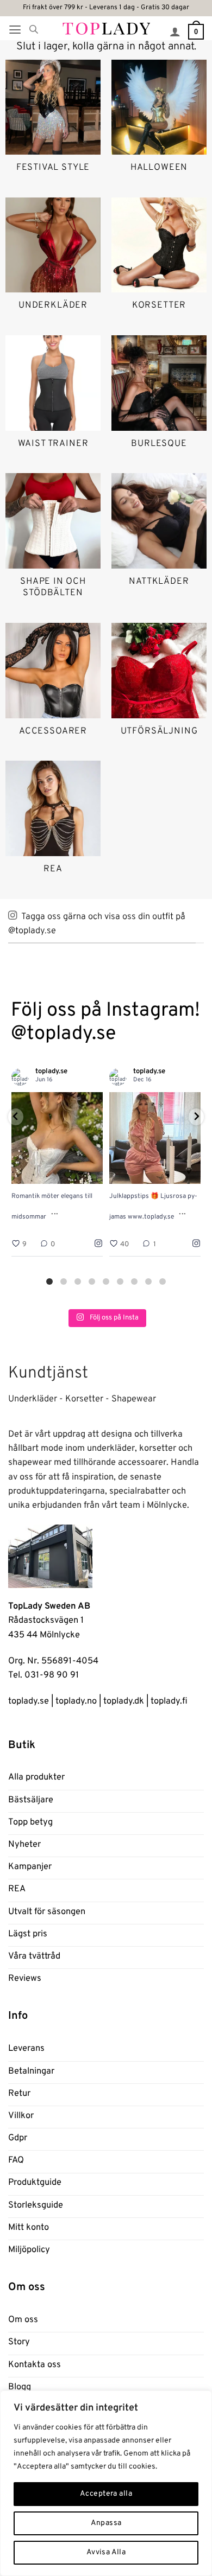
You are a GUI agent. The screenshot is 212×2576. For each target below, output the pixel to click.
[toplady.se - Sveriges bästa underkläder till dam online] (106, 28)
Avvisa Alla (106, 2552)
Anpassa (106, 2523)
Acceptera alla (106, 2494)
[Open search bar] (34, 30)
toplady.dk (124, 1701)
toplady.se (29, 1701)
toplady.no (76, 1701)
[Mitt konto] (175, 31)
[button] (15, 30)
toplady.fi (169, 1701)
